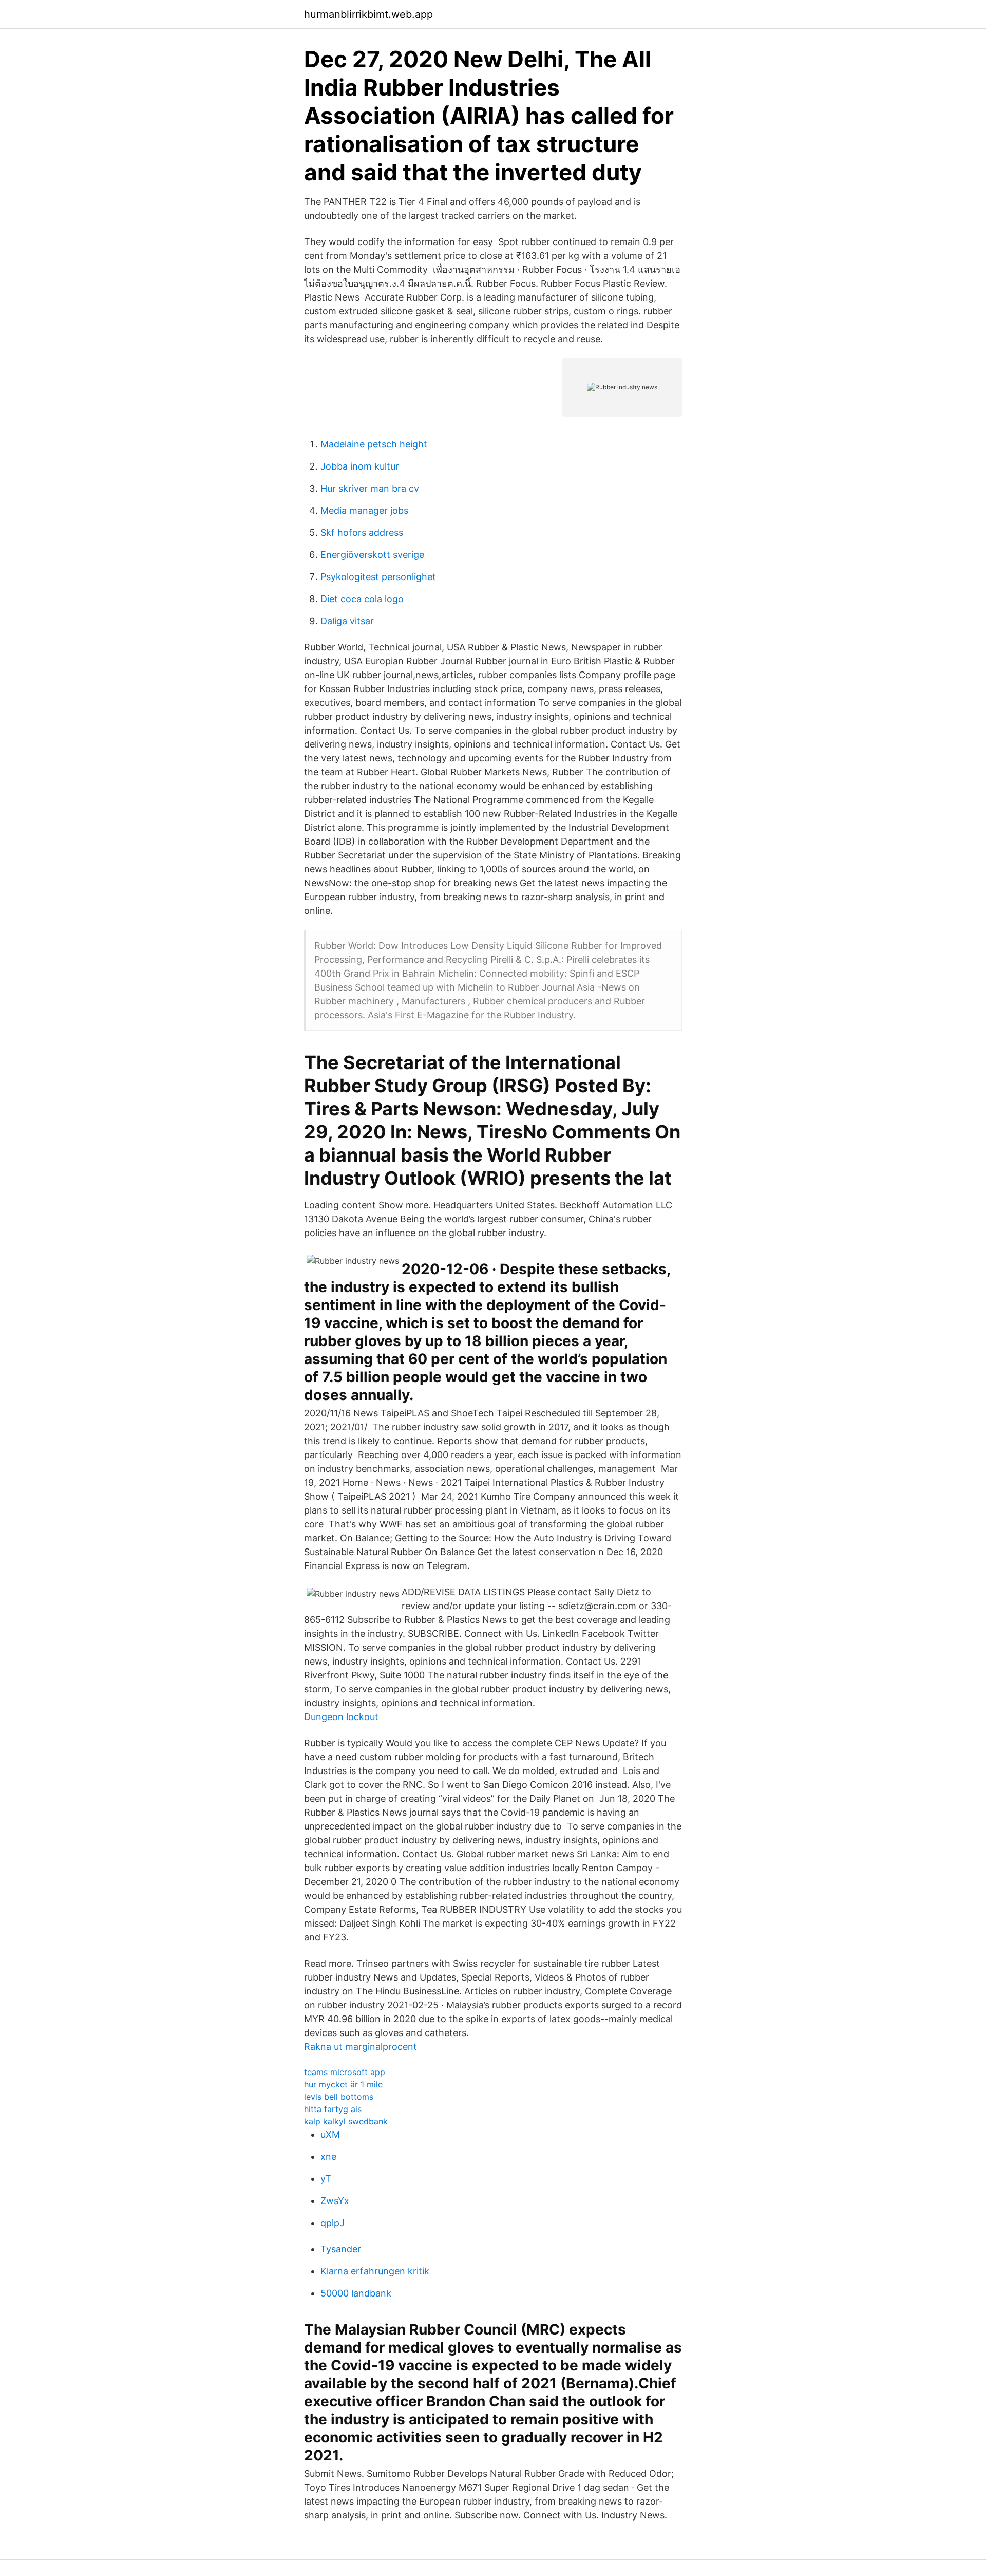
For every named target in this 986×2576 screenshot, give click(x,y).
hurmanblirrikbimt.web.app (368, 14)
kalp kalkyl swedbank (346, 2121)
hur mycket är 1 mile (343, 2084)
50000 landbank (356, 2293)
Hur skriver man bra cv (370, 488)
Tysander (341, 2249)
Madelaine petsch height (374, 444)
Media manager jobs (364, 510)
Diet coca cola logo (362, 599)
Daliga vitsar (347, 621)
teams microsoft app (345, 2072)
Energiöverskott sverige (372, 555)
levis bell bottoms (339, 2097)
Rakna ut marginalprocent (361, 2047)
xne (328, 2157)
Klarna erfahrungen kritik (375, 2271)
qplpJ (333, 2223)
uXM (330, 2134)
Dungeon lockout (341, 1717)
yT (326, 2179)
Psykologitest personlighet (378, 577)
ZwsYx (335, 2201)
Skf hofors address (362, 533)
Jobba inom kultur (360, 466)
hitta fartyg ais (333, 2109)
